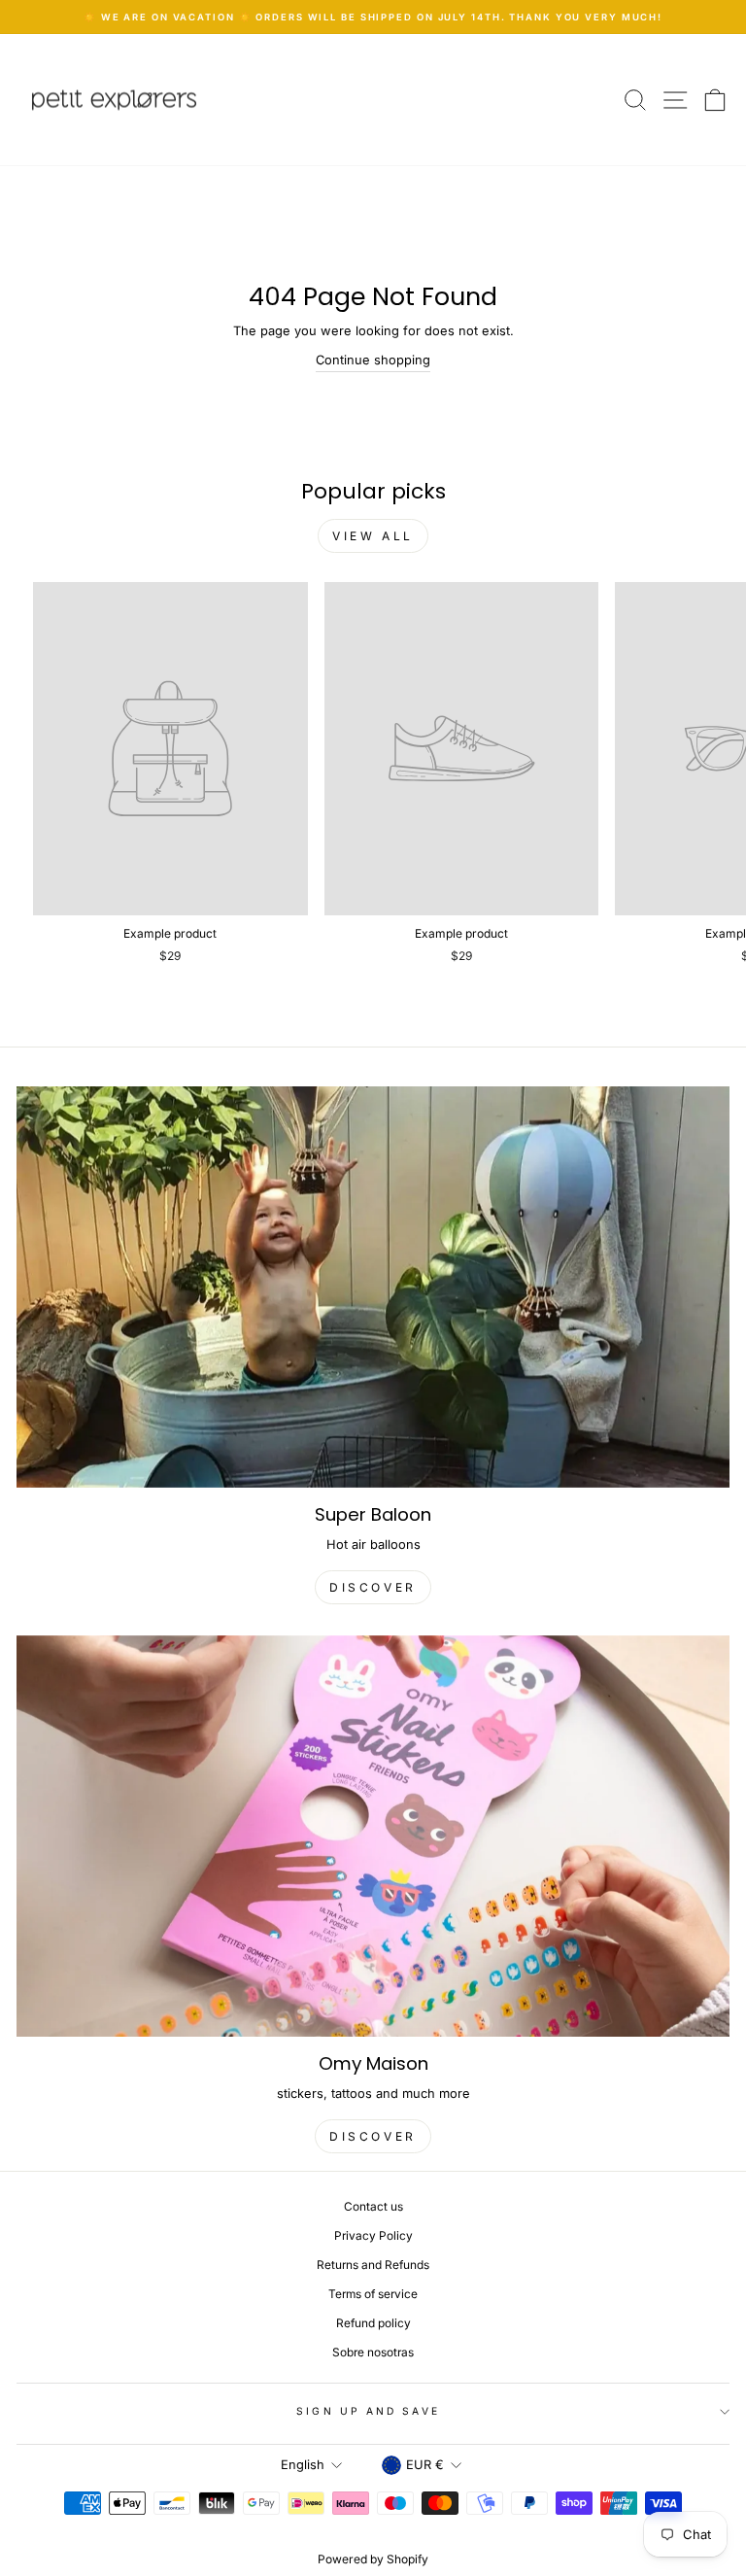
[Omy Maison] (373, 1836)
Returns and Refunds (373, 2265)
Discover (373, 2136)
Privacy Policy (373, 2235)
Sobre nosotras (373, 2352)
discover (373, 1587)
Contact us (373, 2206)
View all (373, 536)
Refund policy (373, 2323)
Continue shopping (373, 360)
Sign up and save (368, 2411)
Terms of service (373, 2294)
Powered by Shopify (373, 2559)
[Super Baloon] (373, 1287)
